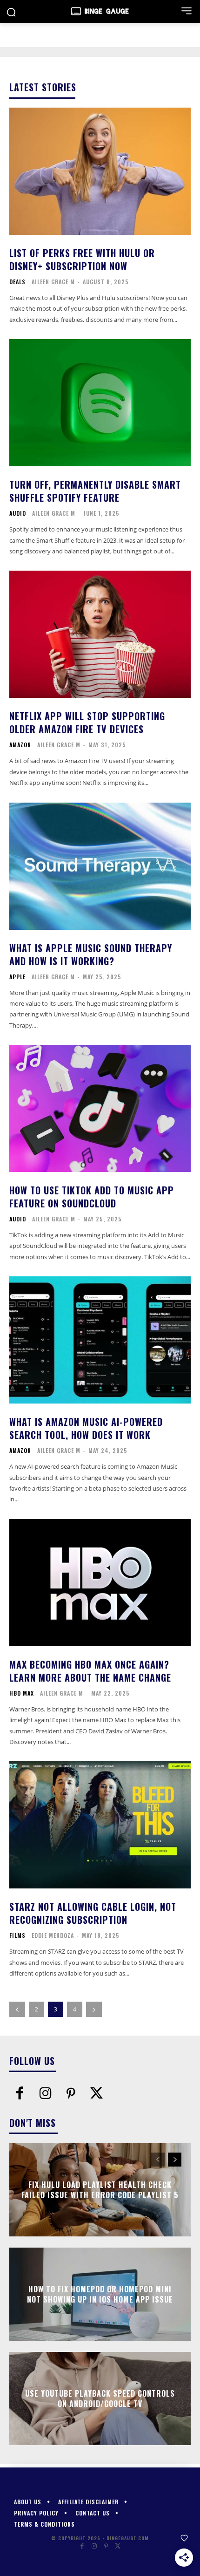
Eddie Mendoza (53, 1935)
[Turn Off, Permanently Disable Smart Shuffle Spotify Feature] (100, 403)
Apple (17, 977)
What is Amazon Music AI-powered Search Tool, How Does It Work (86, 1428)
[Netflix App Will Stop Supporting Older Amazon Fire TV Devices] (100, 634)
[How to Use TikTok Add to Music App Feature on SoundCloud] (100, 1108)
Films (17, 1935)
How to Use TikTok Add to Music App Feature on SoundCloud (92, 1197)
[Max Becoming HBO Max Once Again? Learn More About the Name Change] (100, 1583)
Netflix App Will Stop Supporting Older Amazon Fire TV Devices (87, 722)
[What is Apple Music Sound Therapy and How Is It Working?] (100, 866)
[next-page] (94, 2009)
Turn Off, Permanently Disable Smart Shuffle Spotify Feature (95, 491)
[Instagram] (45, 2094)
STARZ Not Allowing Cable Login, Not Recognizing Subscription (93, 1913)
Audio (18, 513)
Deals (17, 282)
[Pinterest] (71, 2094)
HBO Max (22, 1693)
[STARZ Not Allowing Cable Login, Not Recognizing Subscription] (100, 1825)
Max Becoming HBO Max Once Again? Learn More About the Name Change (90, 1671)
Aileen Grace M (53, 282)
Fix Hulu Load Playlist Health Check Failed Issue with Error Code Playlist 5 (100, 2189)
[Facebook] (20, 2094)
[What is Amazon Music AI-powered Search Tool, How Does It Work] (100, 1340)
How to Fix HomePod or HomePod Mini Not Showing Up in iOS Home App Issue (100, 2294)
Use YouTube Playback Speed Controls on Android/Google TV (100, 2398)
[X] (97, 2094)
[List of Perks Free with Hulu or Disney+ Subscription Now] (100, 171)
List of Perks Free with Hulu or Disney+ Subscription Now (82, 259)
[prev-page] (17, 2009)
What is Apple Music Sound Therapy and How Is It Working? (91, 954)
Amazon (20, 745)
